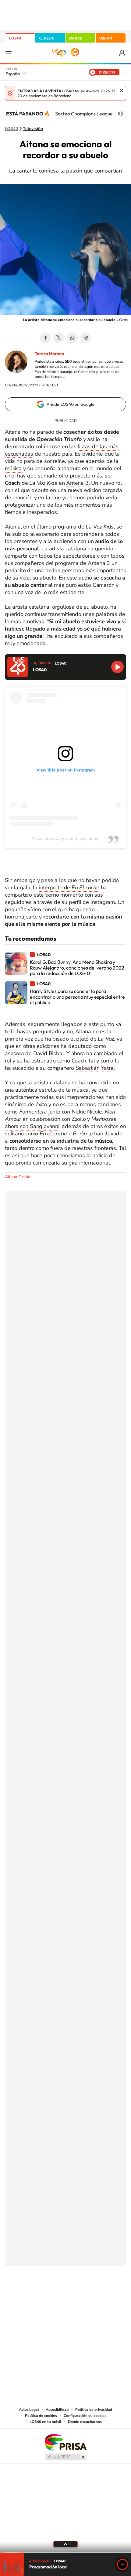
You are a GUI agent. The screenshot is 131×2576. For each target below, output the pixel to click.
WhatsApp (72, 338)
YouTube (53, 2296)
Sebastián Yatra (94, 1068)
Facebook (45, 338)
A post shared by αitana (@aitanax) (66, 838)
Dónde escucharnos (85, 2422)
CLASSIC (47, 38)
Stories (102, 2296)
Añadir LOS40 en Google (71, 404)
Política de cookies (41, 2416)
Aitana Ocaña (18, 1177)
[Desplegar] (65, 2544)
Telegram (86, 338)
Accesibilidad (57, 2410)
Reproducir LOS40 (117, 667)
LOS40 (15, 38)
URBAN (106, 38)
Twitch (90, 2296)
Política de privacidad (94, 2410)
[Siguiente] (122, 114)
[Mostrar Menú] (9, 53)
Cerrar (121, 91)
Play (122, 2564)
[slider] (65, 2552)
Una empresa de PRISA (65, 2442)
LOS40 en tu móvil (45, 2422)
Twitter (59, 338)
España (13, 74)
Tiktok (41, 2296)
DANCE (76, 38)
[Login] (123, 53)
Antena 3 (77, 483)
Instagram (103, 902)
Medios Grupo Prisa (66, 2457)
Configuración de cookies (85, 2416)
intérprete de (69, 888)
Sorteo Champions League (84, 114)
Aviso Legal (29, 2410)
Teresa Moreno (49, 354)
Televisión (33, 129)
